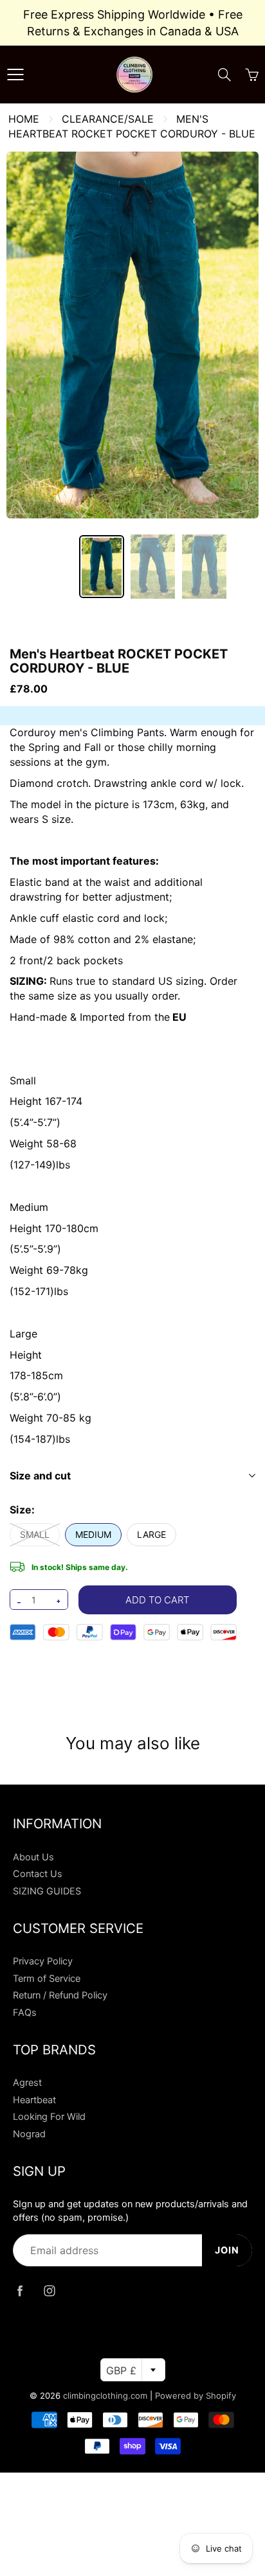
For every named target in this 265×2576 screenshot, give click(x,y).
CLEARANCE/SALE (108, 119)
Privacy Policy (43, 1961)
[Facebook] (20, 2290)
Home (24, 119)
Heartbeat (34, 2100)
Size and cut (40, 1476)
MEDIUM (93, 1534)
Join (227, 2250)
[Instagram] (49, 2290)
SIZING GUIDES (47, 1891)
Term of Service (47, 1979)
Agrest (27, 2083)
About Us (33, 1857)
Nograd (29, 2134)
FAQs (25, 2013)
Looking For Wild (49, 2117)
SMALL (35, 1534)
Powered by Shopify (196, 2395)
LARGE (151, 1534)
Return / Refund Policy (60, 1995)
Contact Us (38, 1874)
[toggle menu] (15, 75)
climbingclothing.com (105, 2395)
